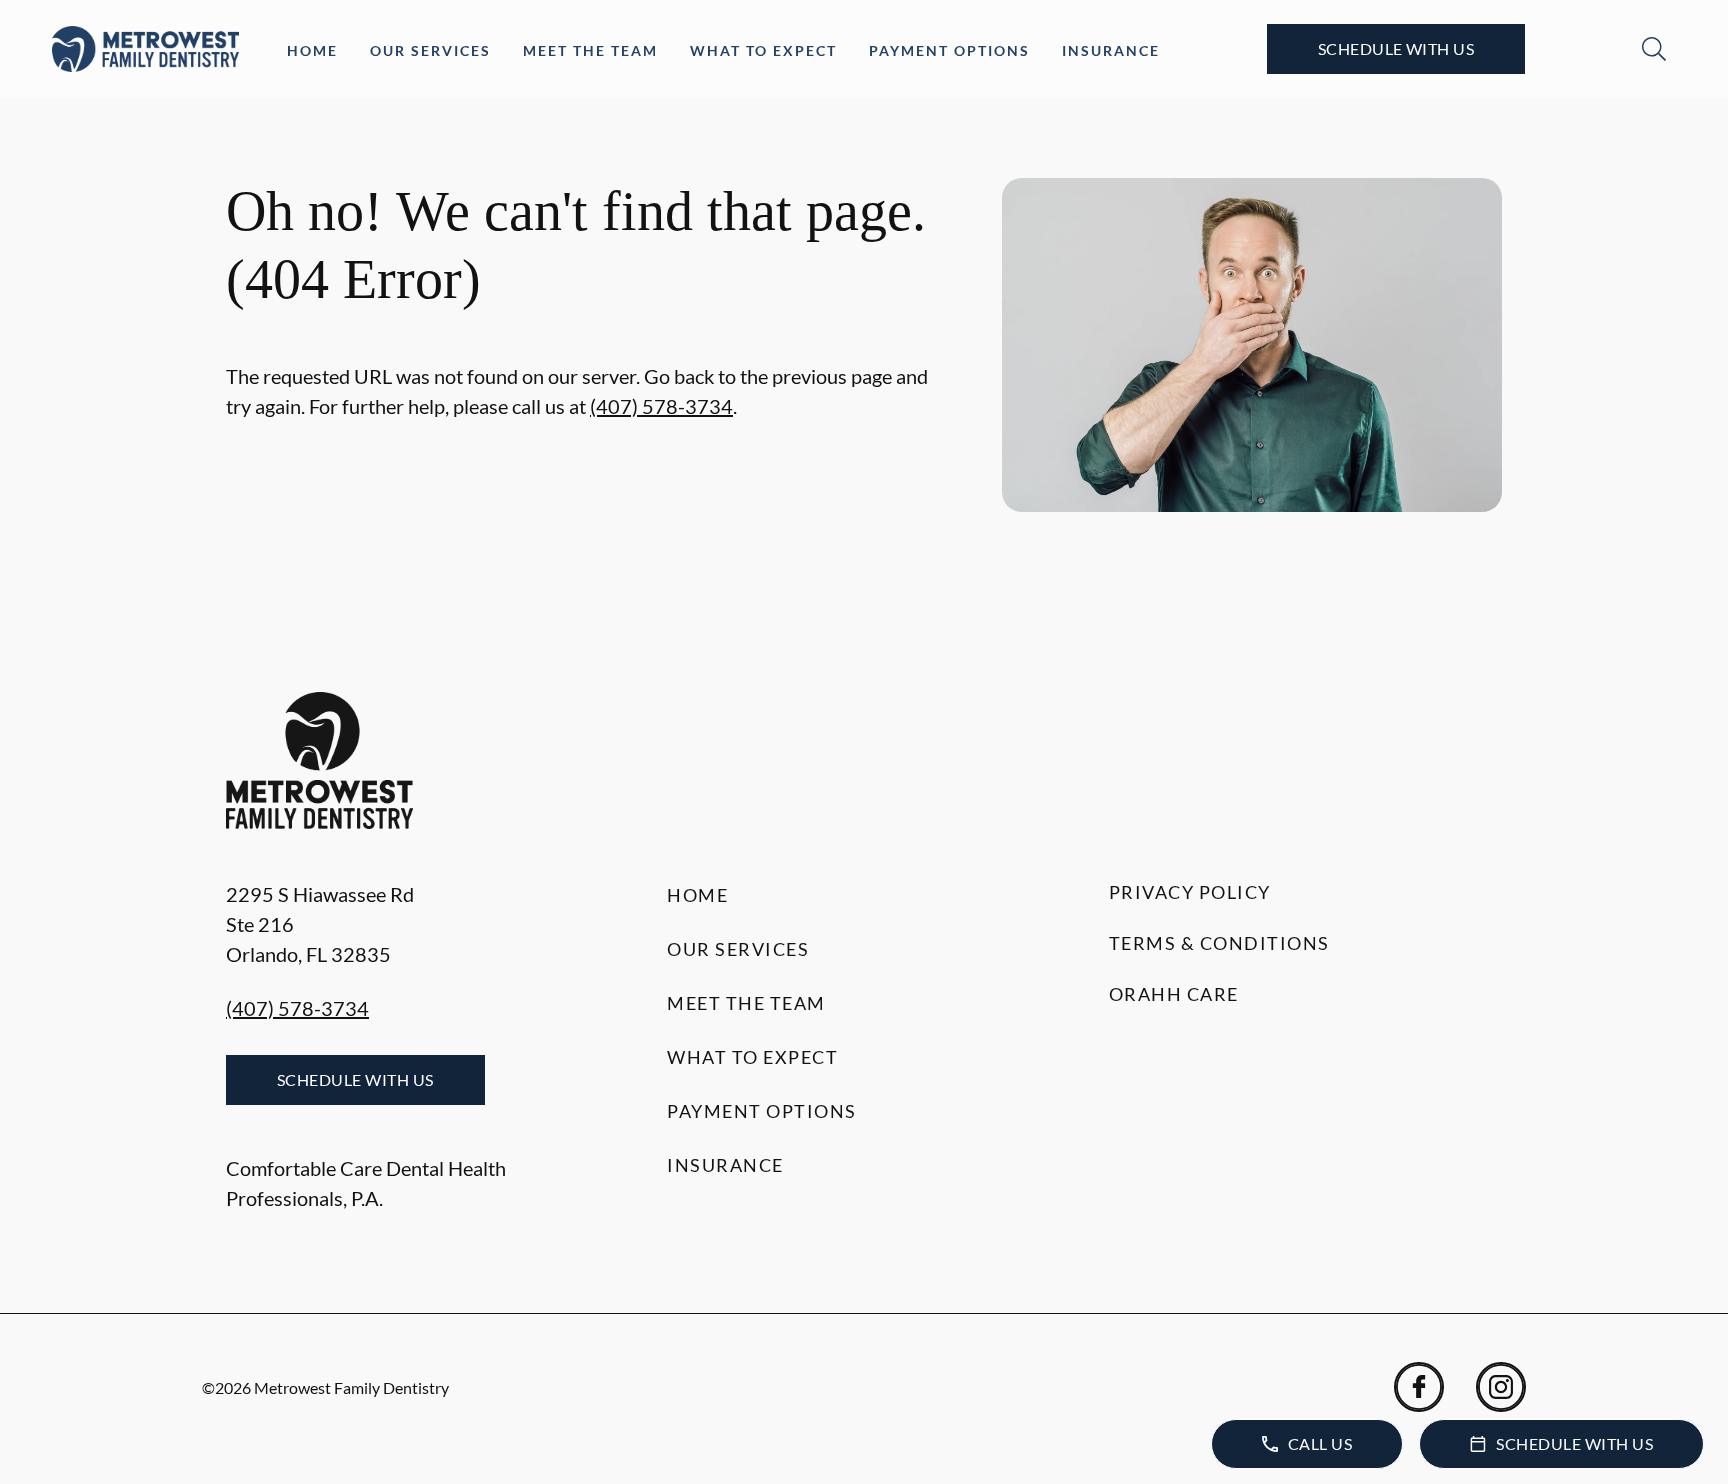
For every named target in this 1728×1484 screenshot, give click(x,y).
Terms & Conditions (1219, 943)
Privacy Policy (1190, 892)
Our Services (430, 50)
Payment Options (949, 50)
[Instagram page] (1501, 1387)
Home (312, 50)
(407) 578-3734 (661, 406)
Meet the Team (590, 50)
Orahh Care (1174, 994)
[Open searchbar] (1654, 49)
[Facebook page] (1419, 1387)
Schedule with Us (1396, 48)
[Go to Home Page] (145, 49)
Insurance (1111, 50)
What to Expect (763, 50)
